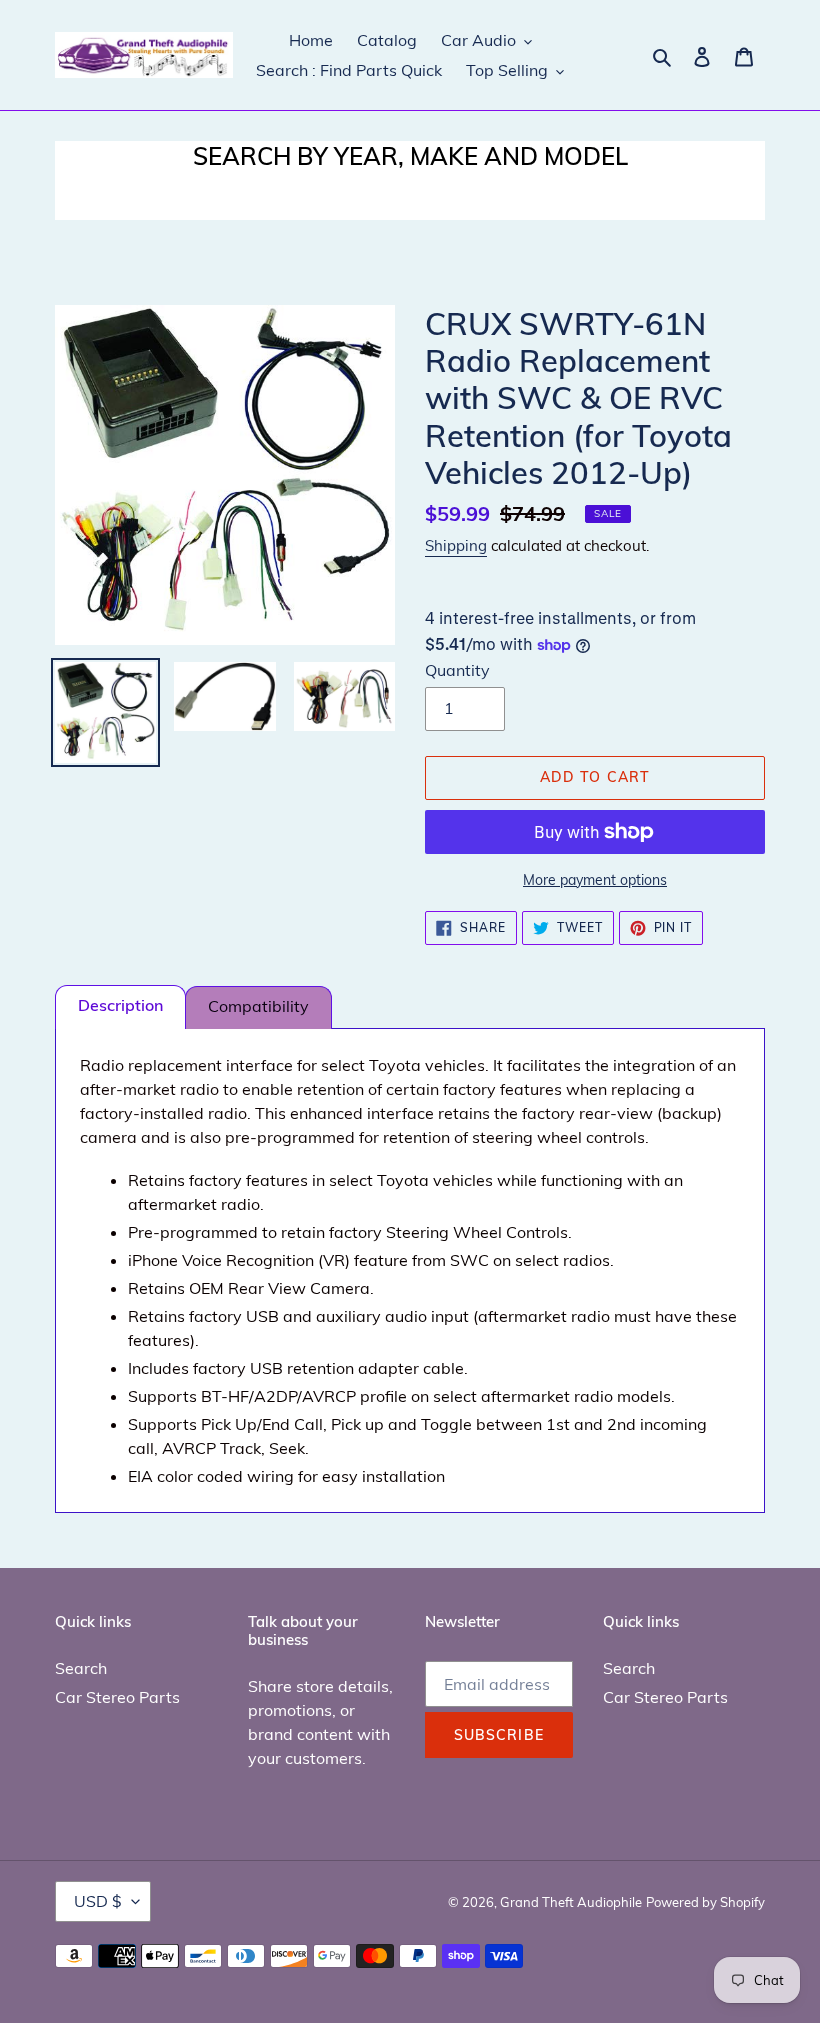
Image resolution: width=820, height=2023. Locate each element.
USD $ (98, 1901)
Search (81, 1668)
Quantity (457, 670)
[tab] (120, 1007)
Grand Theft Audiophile (571, 1902)
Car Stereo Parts (117, 1697)
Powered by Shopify (705, 1902)
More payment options (595, 880)
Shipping (456, 545)
